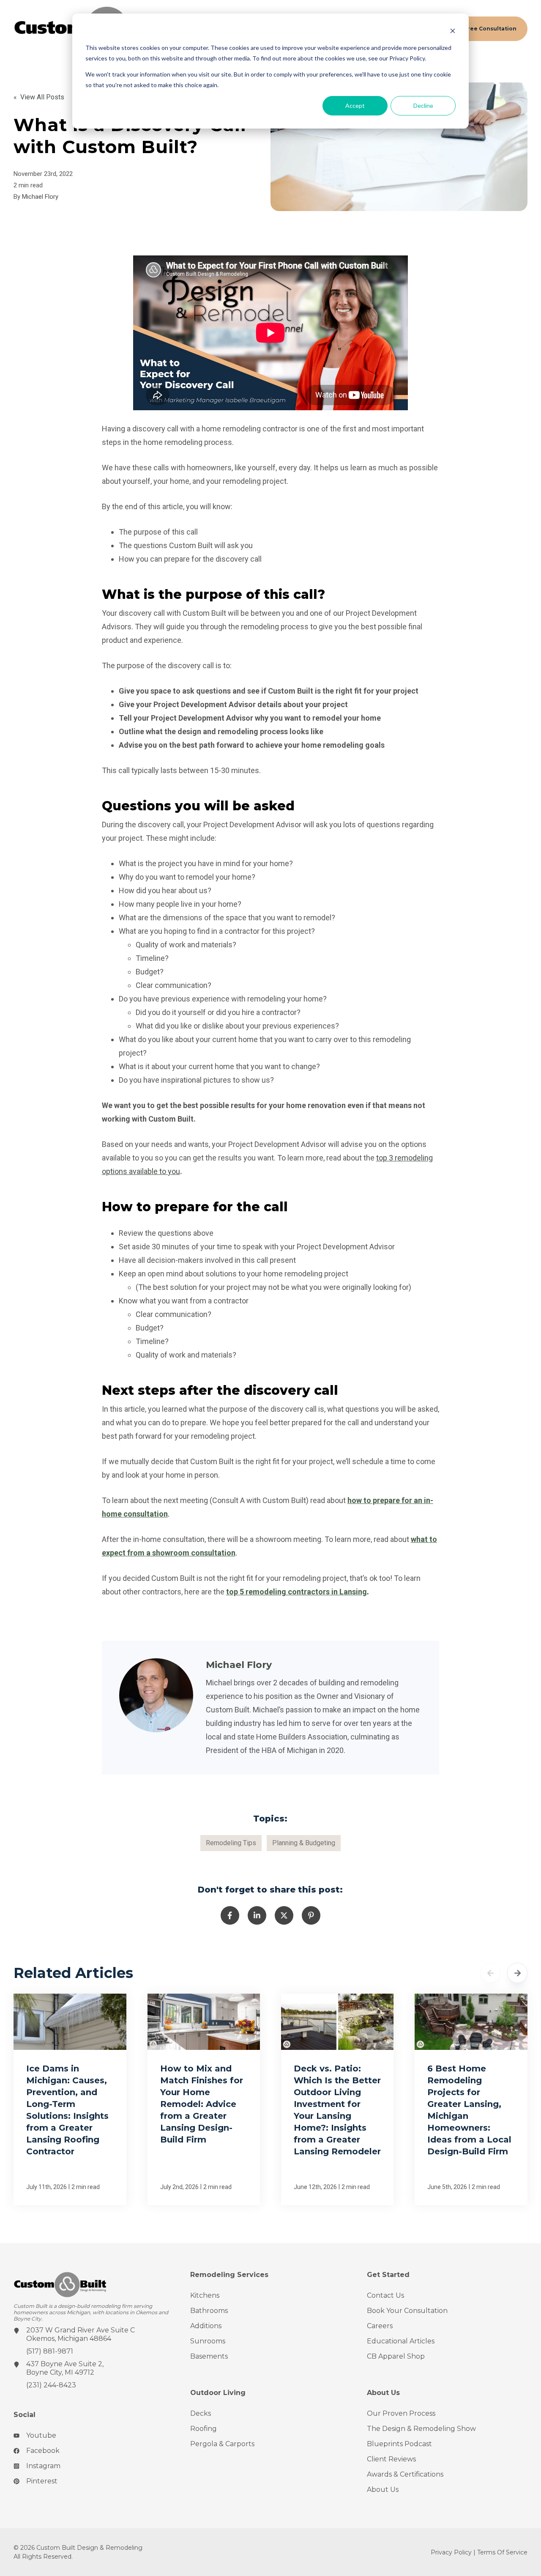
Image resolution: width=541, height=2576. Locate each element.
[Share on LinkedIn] (257, 1915)
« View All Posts (39, 97)
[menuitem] (94, 2439)
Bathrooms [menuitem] (209, 2311)
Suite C (123, 2330)
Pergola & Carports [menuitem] (222, 2444)
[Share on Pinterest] (311, 1915)
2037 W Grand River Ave (68, 2330)
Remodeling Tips (231, 1843)
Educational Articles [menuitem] (401, 2341)
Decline (423, 106)
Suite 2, (91, 2364)
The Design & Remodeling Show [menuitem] (421, 2429)
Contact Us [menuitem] (385, 2295)
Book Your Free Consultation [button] (475, 29)
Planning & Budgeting (304, 1843)
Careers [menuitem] (380, 2326)
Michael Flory (40, 197)
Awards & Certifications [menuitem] (405, 2474)
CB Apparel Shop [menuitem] (396, 2356)
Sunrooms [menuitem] (208, 2341)
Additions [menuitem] (206, 2326)
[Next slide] (517, 1973)
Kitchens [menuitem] (205, 2295)
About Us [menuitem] (383, 2490)
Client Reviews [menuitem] (391, 2459)
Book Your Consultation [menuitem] (407, 2311)
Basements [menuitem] (209, 2356)
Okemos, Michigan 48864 (69, 2339)
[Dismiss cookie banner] (453, 32)
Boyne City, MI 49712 (60, 2372)
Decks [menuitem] (201, 2413)
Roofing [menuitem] (204, 2429)
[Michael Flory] (156, 1695)
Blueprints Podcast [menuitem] (399, 2444)
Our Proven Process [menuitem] (401, 2413)
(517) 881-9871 (50, 2351)
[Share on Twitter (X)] (284, 1915)
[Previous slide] (490, 1973)
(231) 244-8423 (51, 2385)
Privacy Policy (451, 2552)
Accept (355, 106)
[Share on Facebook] (230, 1915)
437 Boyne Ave (52, 2364)
